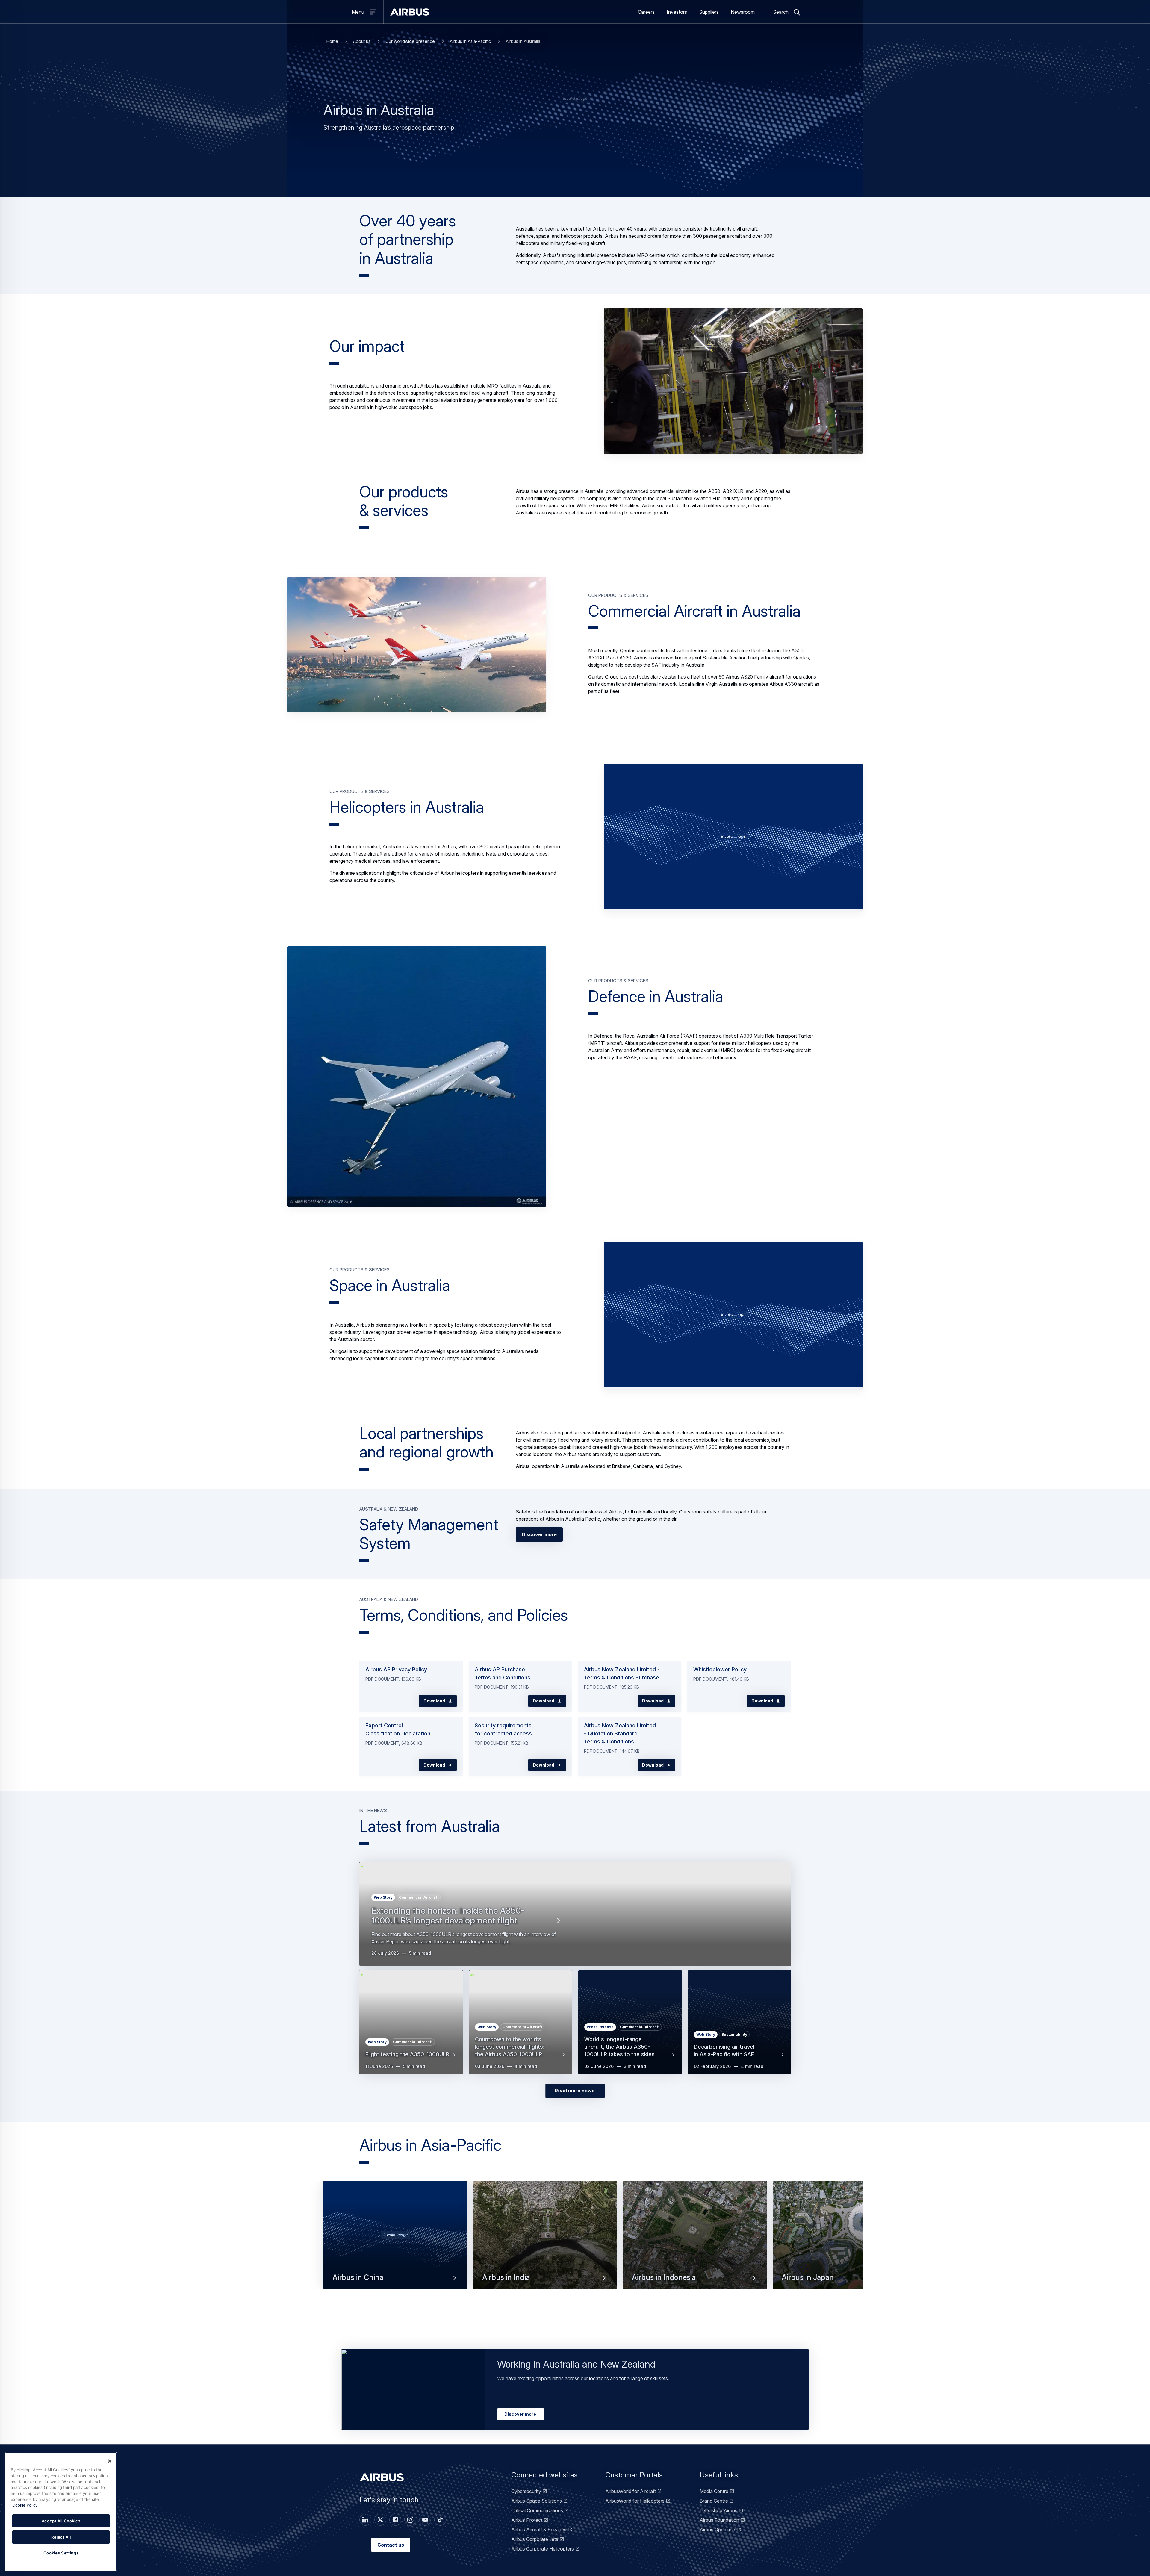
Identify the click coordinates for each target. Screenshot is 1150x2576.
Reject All (61, 2537)
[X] (380, 2520)
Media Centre (714, 2491)
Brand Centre (714, 2501)
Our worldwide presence (410, 41)
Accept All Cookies (61, 2521)
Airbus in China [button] (358, 2278)
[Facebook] (395, 2520)
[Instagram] (410, 2520)
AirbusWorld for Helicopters (635, 2501)
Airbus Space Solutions (537, 2501)
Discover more (539, 1534)
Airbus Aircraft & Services (539, 2530)
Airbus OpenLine (717, 2530)
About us (362, 41)
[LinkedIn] (365, 2520)
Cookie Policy (25, 2505)
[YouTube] (425, 2520)
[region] (61, 2512)
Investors (677, 12)
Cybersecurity (526, 2491)
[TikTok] (440, 2520)
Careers (646, 12)
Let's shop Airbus (718, 2510)
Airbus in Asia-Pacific (470, 41)
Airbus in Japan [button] (808, 2278)
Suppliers (709, 12)
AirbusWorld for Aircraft (631, 2491)
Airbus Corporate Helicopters (543, 2549)
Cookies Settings (61, 2553)
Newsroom (743, 12)
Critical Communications (537, 2510)
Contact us (391, 2545)
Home (332, 41)
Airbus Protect (527, 2520)
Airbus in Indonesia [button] (664, 2278)
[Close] (110, 2461)
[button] (733, 381)
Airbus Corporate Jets (535, 2539)
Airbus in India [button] (506, 2278)
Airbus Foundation (719, 2520)
